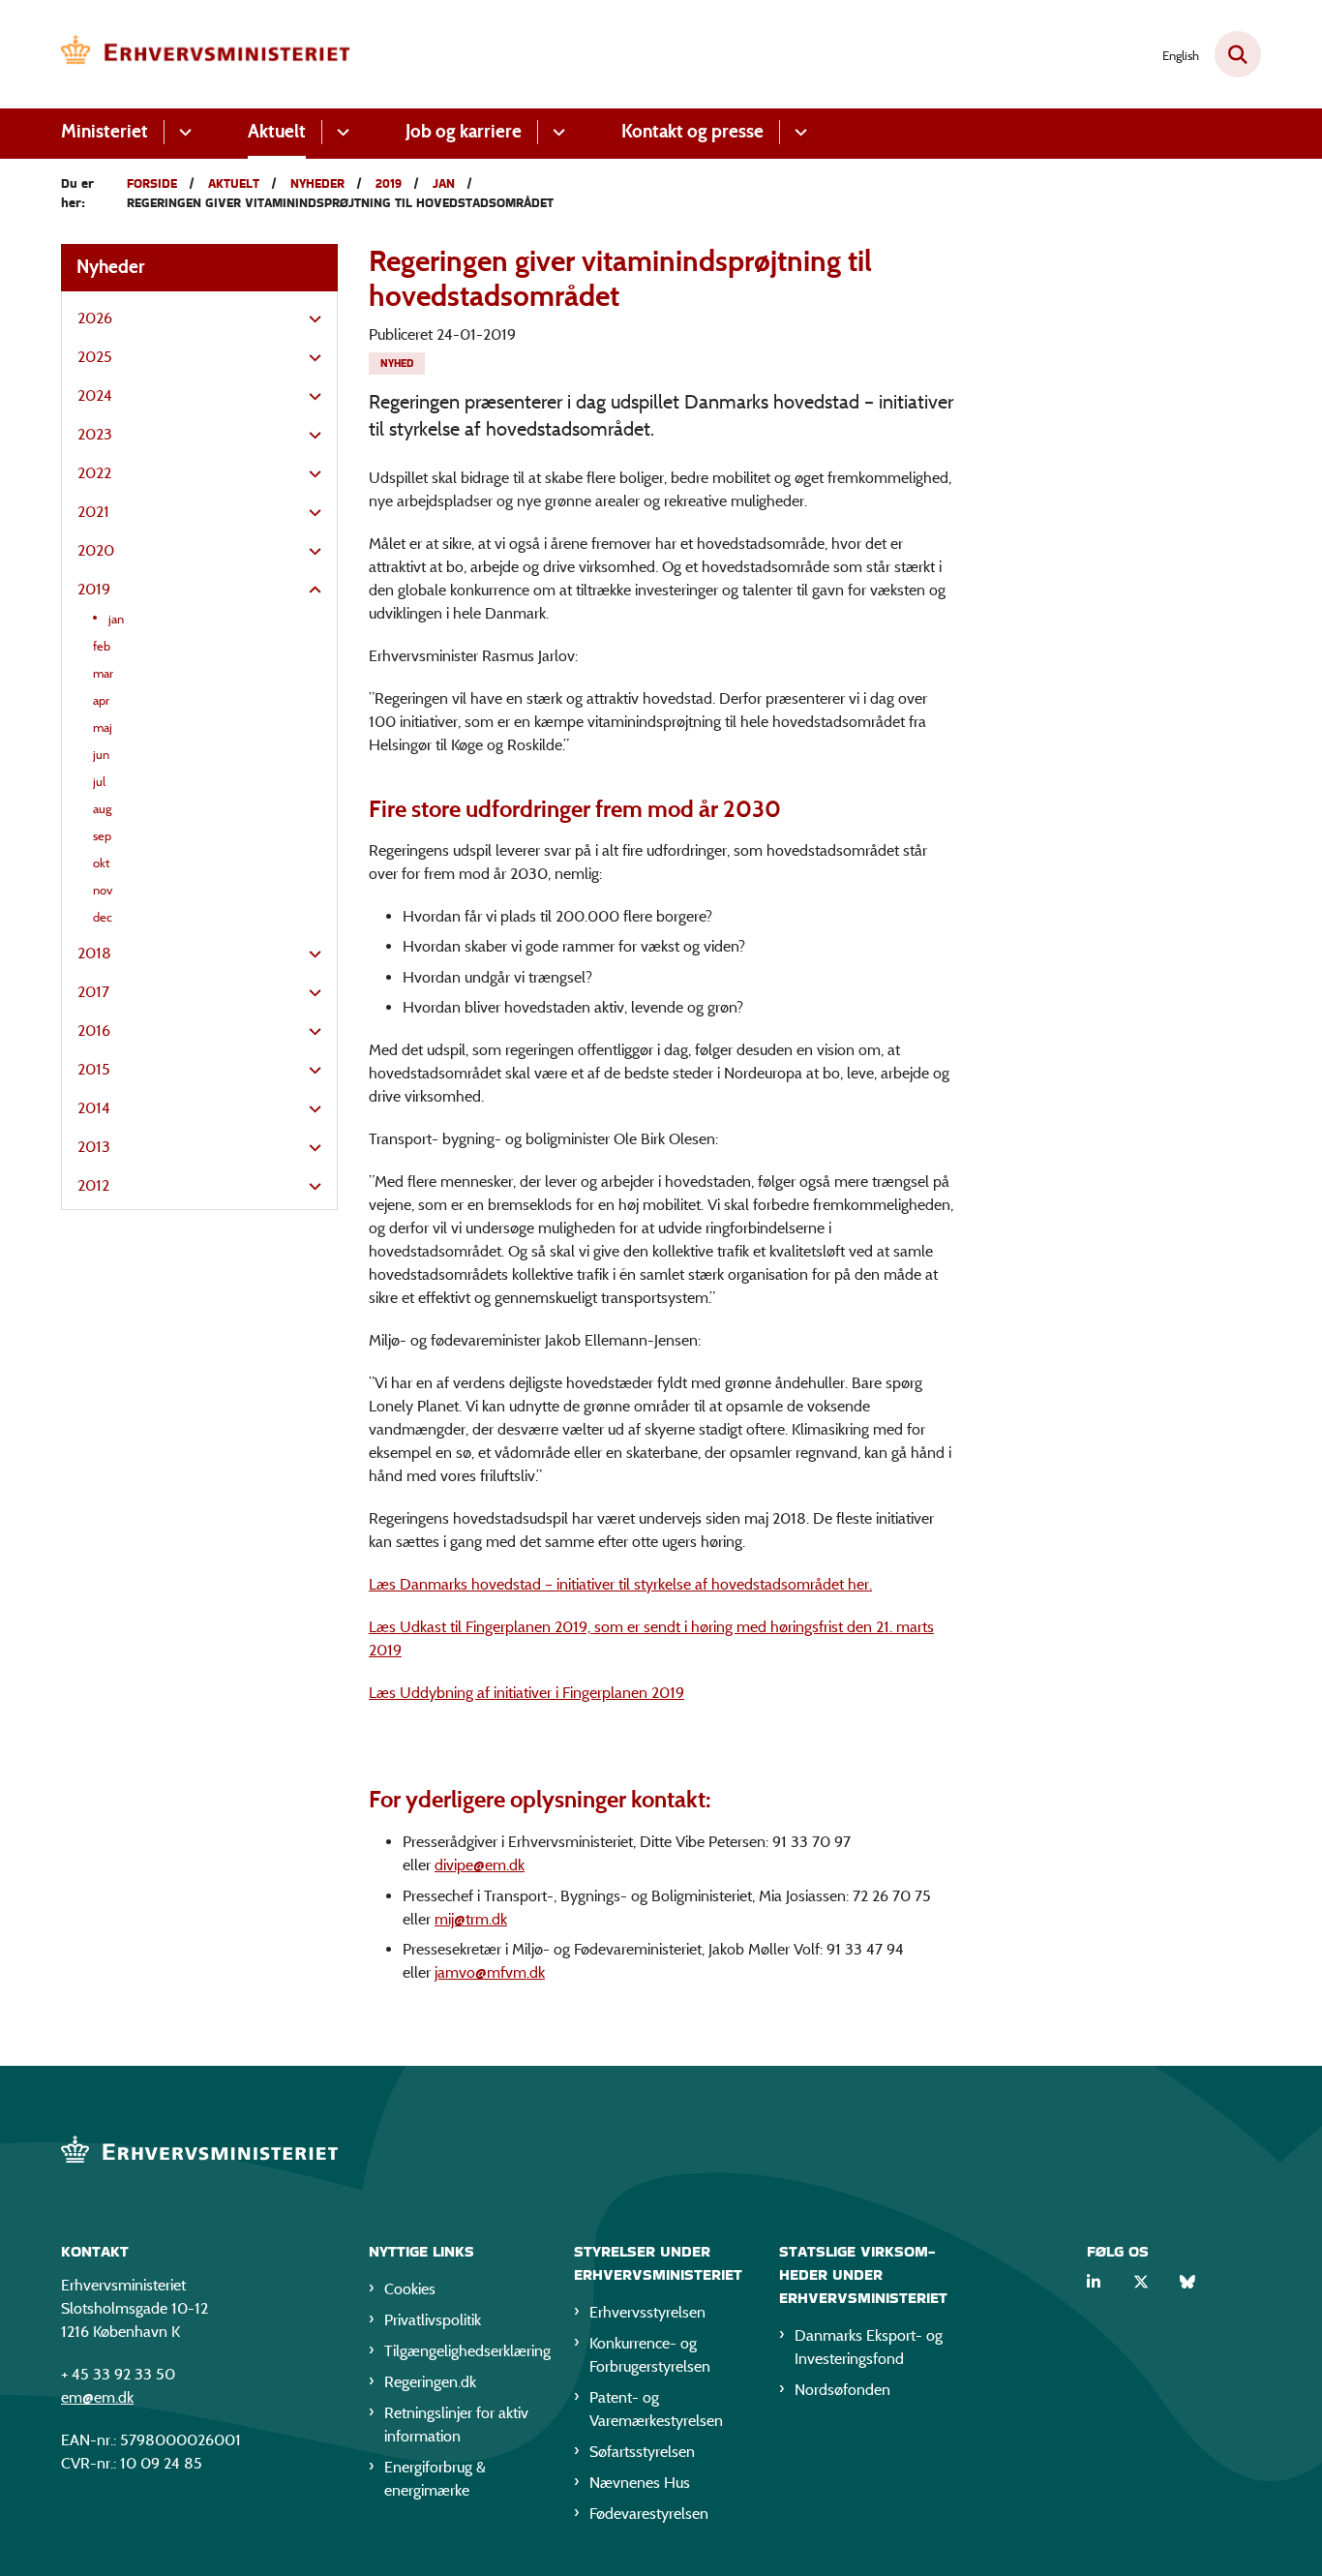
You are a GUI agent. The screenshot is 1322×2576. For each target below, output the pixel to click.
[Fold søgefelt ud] (1238, 54)
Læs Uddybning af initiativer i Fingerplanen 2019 (526, 1693)
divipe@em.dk (480, 1865)
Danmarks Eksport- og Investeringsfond (869, 2347)
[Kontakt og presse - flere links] (798, 132)
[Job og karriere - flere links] (556, 132)
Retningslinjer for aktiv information (456, 2424)
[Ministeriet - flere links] (182, 132)
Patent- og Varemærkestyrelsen (656, 2409)
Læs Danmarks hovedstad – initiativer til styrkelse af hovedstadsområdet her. (620, 1584)
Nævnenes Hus (640, 2483)
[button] (310, 319)
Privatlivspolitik (433, 2320)
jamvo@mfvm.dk (490, 1972)
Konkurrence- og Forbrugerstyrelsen (650, 2355)
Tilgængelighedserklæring (464, 2351)
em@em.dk (97, 2397)
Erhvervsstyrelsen (647, 2312)
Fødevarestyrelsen (649, 2514)
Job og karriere (464, 131)
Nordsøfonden (842, 2390)
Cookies (410, 2289)
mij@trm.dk (471, 1919)
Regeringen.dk (430, 2382)
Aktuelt (277, 131)
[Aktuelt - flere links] (340, 132)
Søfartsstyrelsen (642, 2452)
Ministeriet (105, 131)
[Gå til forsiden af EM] (206, 54)
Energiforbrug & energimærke (435, 2479)
